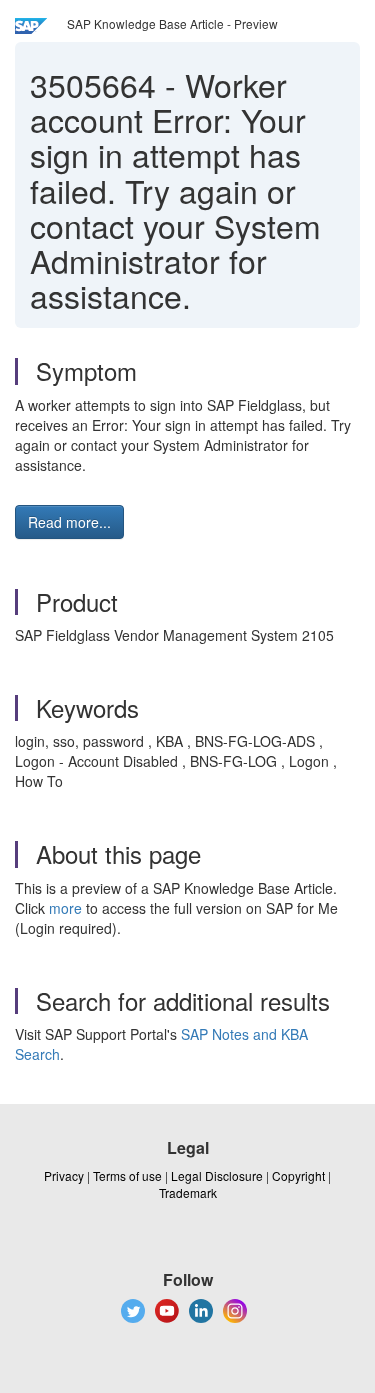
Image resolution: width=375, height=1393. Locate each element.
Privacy (64, 1175)
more (65, 908)
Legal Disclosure (217, 1175)
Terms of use (127, 1175)
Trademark (188, 1192)
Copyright (298, 1175)
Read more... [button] (69, 522)
